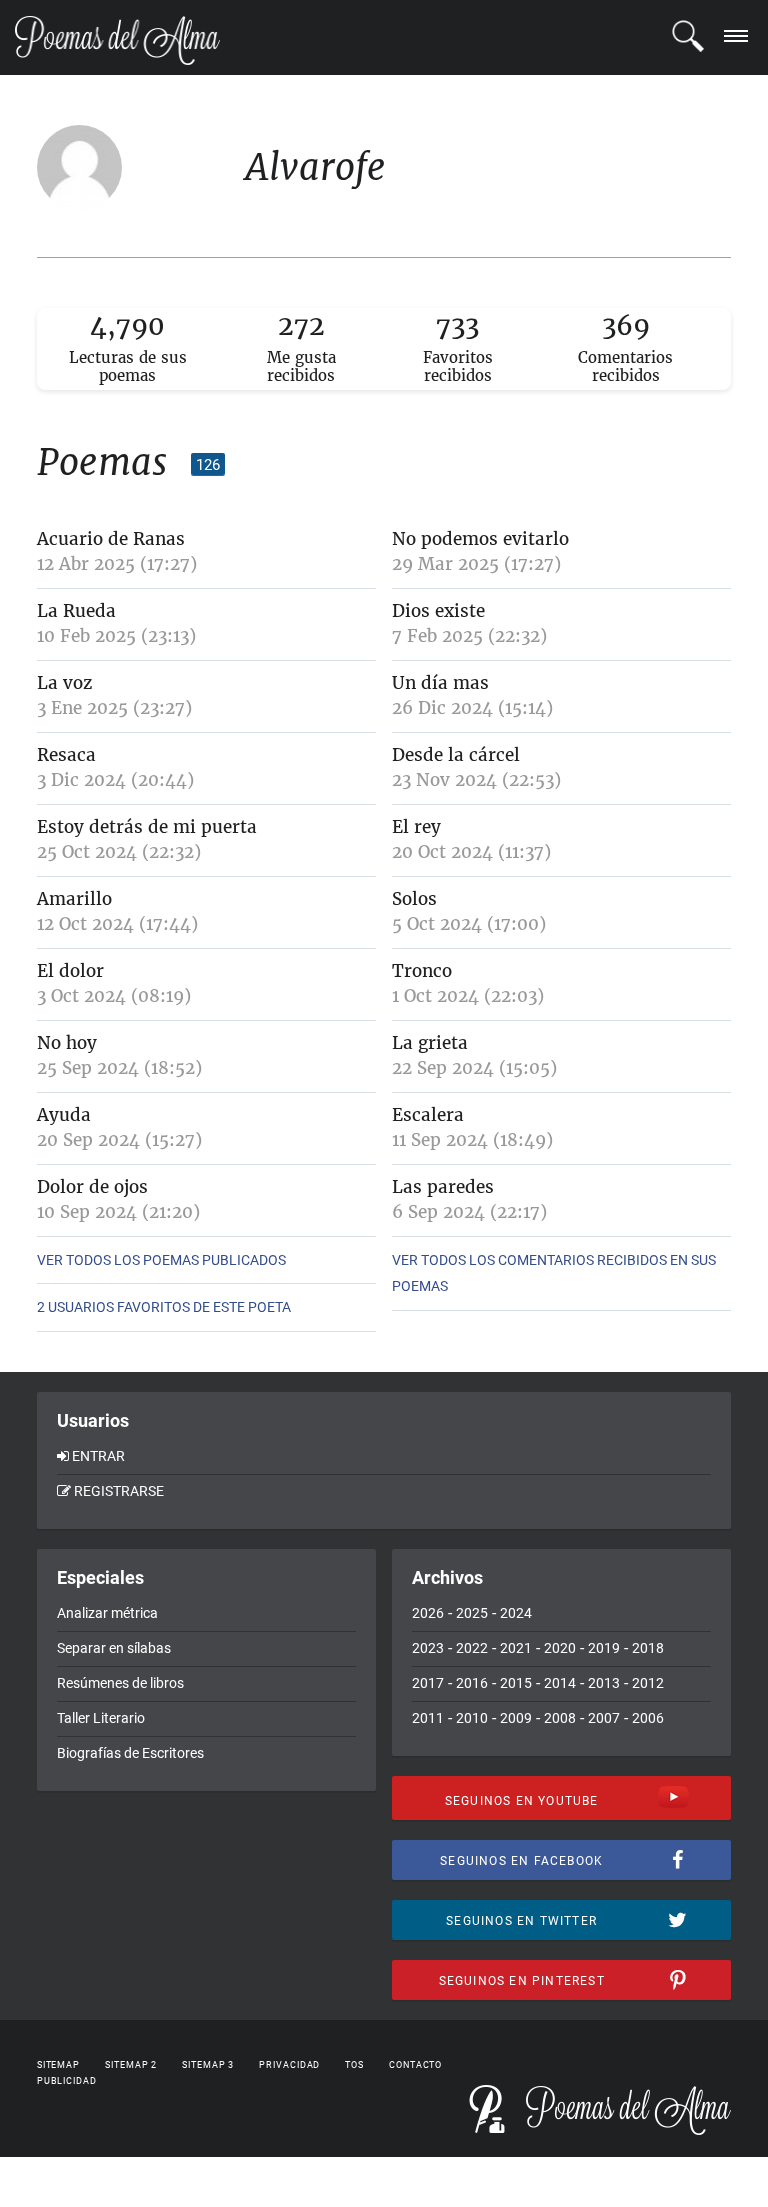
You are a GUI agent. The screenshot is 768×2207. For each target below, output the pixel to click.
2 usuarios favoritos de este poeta (164, 1307)
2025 (472, 1613)
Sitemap (58, 2065)
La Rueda (76, 611)
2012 (648, 1683)
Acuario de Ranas (111, 539)
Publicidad (67, 2081)
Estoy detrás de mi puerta (147, 827)
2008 (560, 1718)
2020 (560, 1648)
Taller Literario (101, 1718)
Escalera (428, 1115)
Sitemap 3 (208, 2065)
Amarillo (74, 899)
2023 (428, 1648)
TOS (354, 2065)
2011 (428, 1718)
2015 (516, 1683)
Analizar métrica (107, 1613)
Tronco (422, 971)
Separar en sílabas (114, 1648)
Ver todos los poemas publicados (161, 1260)
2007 (604, 1718)
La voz (64, 683)
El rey (416, 827)
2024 (516, 1613)
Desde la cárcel (456, 755)
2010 (472, 1718)
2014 (560, 1683)
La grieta (430, 1043)
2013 (604, 1683)
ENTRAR (98, 1456)
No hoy (67, 1043)
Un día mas (440, 683)
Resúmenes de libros (120, 1683)
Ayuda (64, 1115)
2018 (648, 1648)
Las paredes (443, 1187)
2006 (648, 1718)
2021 (516, 1648)
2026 (428, 1613)
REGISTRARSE (119, 1491)
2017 (428, 1683)
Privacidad (289, 2065)
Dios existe (438, 611)
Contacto (415, 2065)
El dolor (70, 971)
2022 (472, 1648)
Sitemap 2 (131, 2065)
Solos (414, 899)
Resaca (66, 755)
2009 (516, 1718)
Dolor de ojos (92, 1187)
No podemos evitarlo (480, 539)
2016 (472, 1683)
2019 (604, 1648)
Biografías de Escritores (130, 1753)
